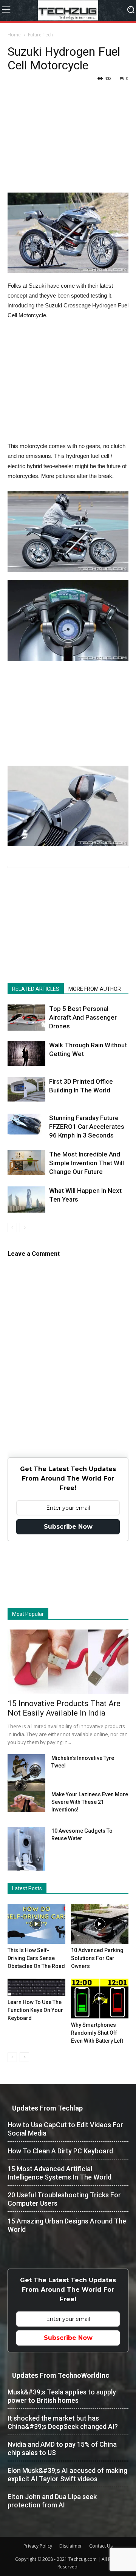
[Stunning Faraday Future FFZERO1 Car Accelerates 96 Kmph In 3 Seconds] (26, 1124)
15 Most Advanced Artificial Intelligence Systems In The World (59, 2173)
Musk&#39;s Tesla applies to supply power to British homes (62, 2396)
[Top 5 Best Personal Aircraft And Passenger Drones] (26, 1018)
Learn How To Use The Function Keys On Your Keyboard (35, 2010)
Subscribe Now (68, 1527)
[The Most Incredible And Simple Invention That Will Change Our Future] (26, 1163)
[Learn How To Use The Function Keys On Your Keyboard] (36, 1987)
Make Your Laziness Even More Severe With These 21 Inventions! (90, 1802)
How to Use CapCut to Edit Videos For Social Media (65, 2129)
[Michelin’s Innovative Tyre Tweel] (26, 1774)
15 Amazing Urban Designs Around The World (67, 2225)
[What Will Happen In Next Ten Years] (26, 1199)
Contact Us (101, 2546)
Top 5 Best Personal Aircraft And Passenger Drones (83, 1017)
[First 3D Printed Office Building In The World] (26, 1090)
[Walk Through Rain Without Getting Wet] (26, 1053)
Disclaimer (71, 2546)
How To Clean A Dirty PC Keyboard (60, 2151)
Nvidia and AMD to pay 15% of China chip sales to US (62, 2448)
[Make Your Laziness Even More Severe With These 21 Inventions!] (26, 1801)
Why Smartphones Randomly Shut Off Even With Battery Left (97, 2033)
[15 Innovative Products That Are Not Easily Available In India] (68, 1662)
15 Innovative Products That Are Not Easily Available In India (64, 1708)
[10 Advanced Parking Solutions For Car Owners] (100, 1924)
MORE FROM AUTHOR (95, 989)
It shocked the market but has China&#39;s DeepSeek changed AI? (63, 2422)
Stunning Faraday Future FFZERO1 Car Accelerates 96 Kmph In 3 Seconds (87, 1127)
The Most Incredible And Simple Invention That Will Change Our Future (87, 1163)
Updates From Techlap (47, 2108)
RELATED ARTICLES (36, 989)
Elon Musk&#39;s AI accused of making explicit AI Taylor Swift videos (67, 2475)
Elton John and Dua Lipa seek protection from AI (52, 2501)
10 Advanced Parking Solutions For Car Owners (97, 1958)
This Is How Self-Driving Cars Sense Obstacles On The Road (36, 1958)
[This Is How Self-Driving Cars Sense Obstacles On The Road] (36, 1924)
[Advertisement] (68, 145)
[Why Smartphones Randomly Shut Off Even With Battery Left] (100, 1999)
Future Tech (40, 35)
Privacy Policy (38, 2546)
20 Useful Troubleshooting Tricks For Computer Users (64, 2199)
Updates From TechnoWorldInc (61, 2375)
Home (14, 35)
